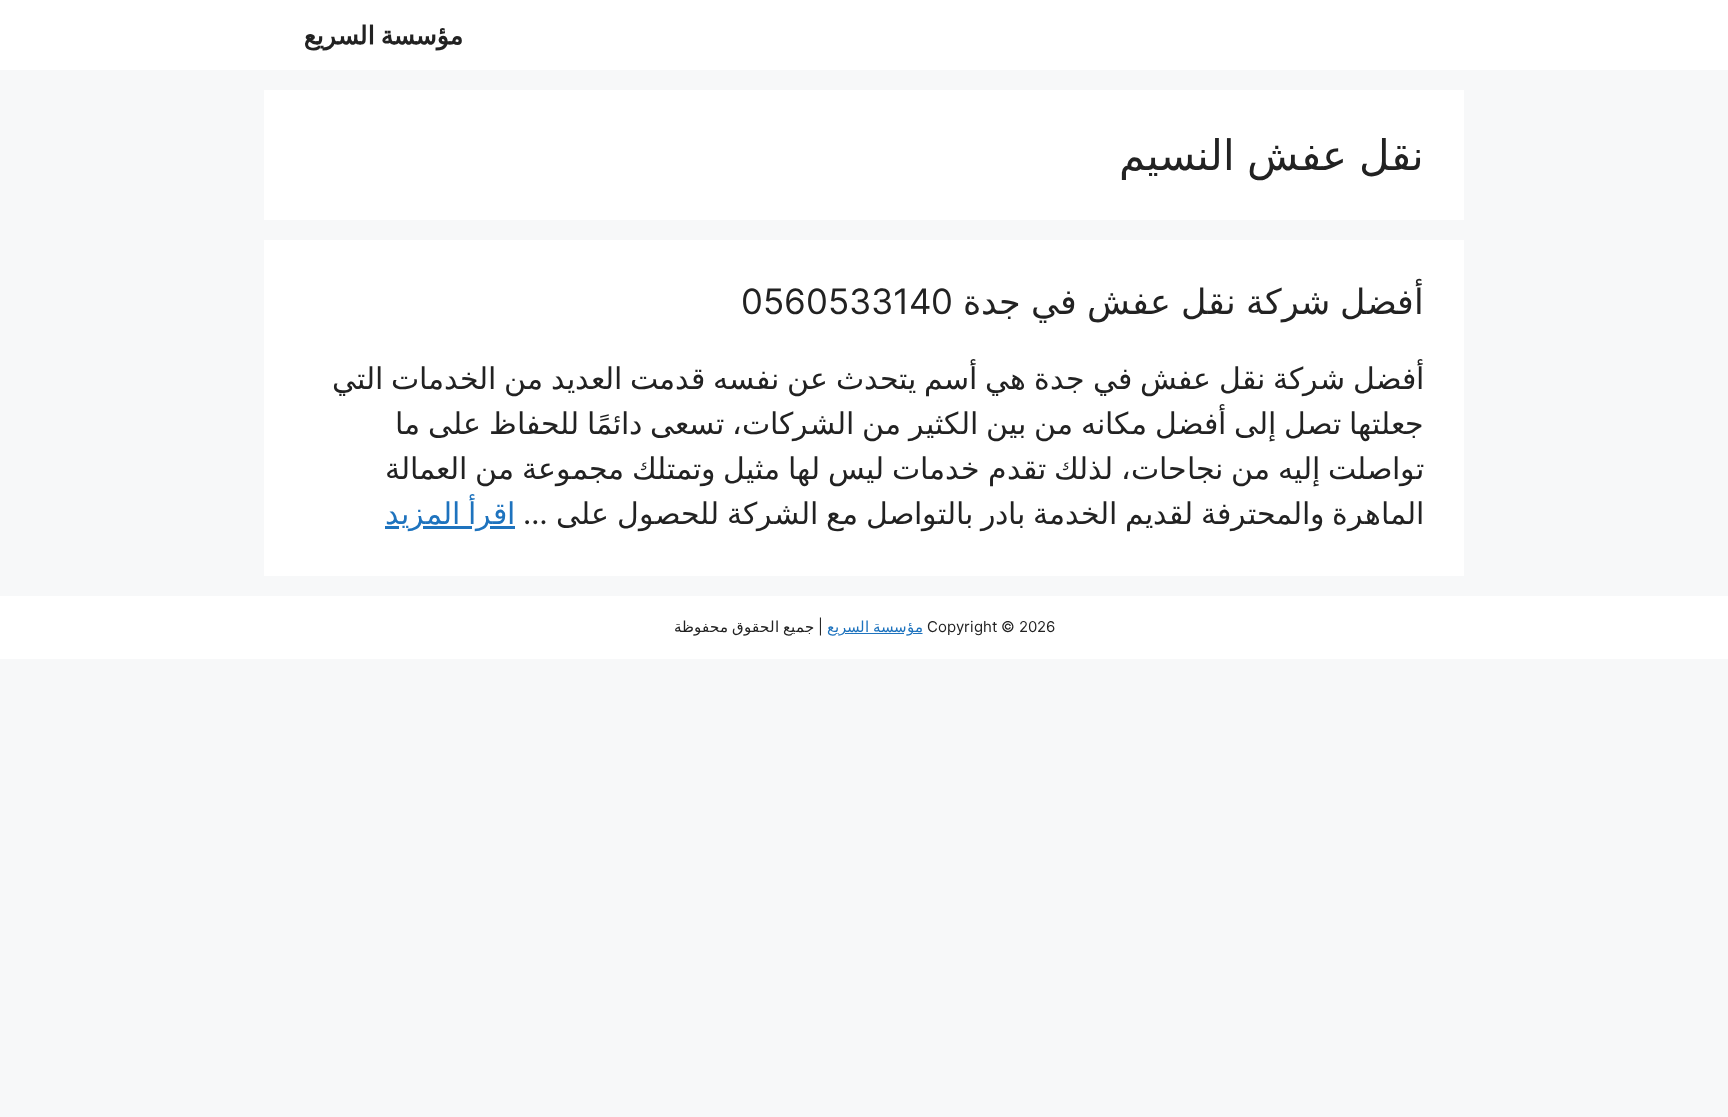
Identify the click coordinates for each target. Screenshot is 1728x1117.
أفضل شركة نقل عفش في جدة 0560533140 (1082, 301)
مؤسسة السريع (383, 35)
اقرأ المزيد (450, 513)
